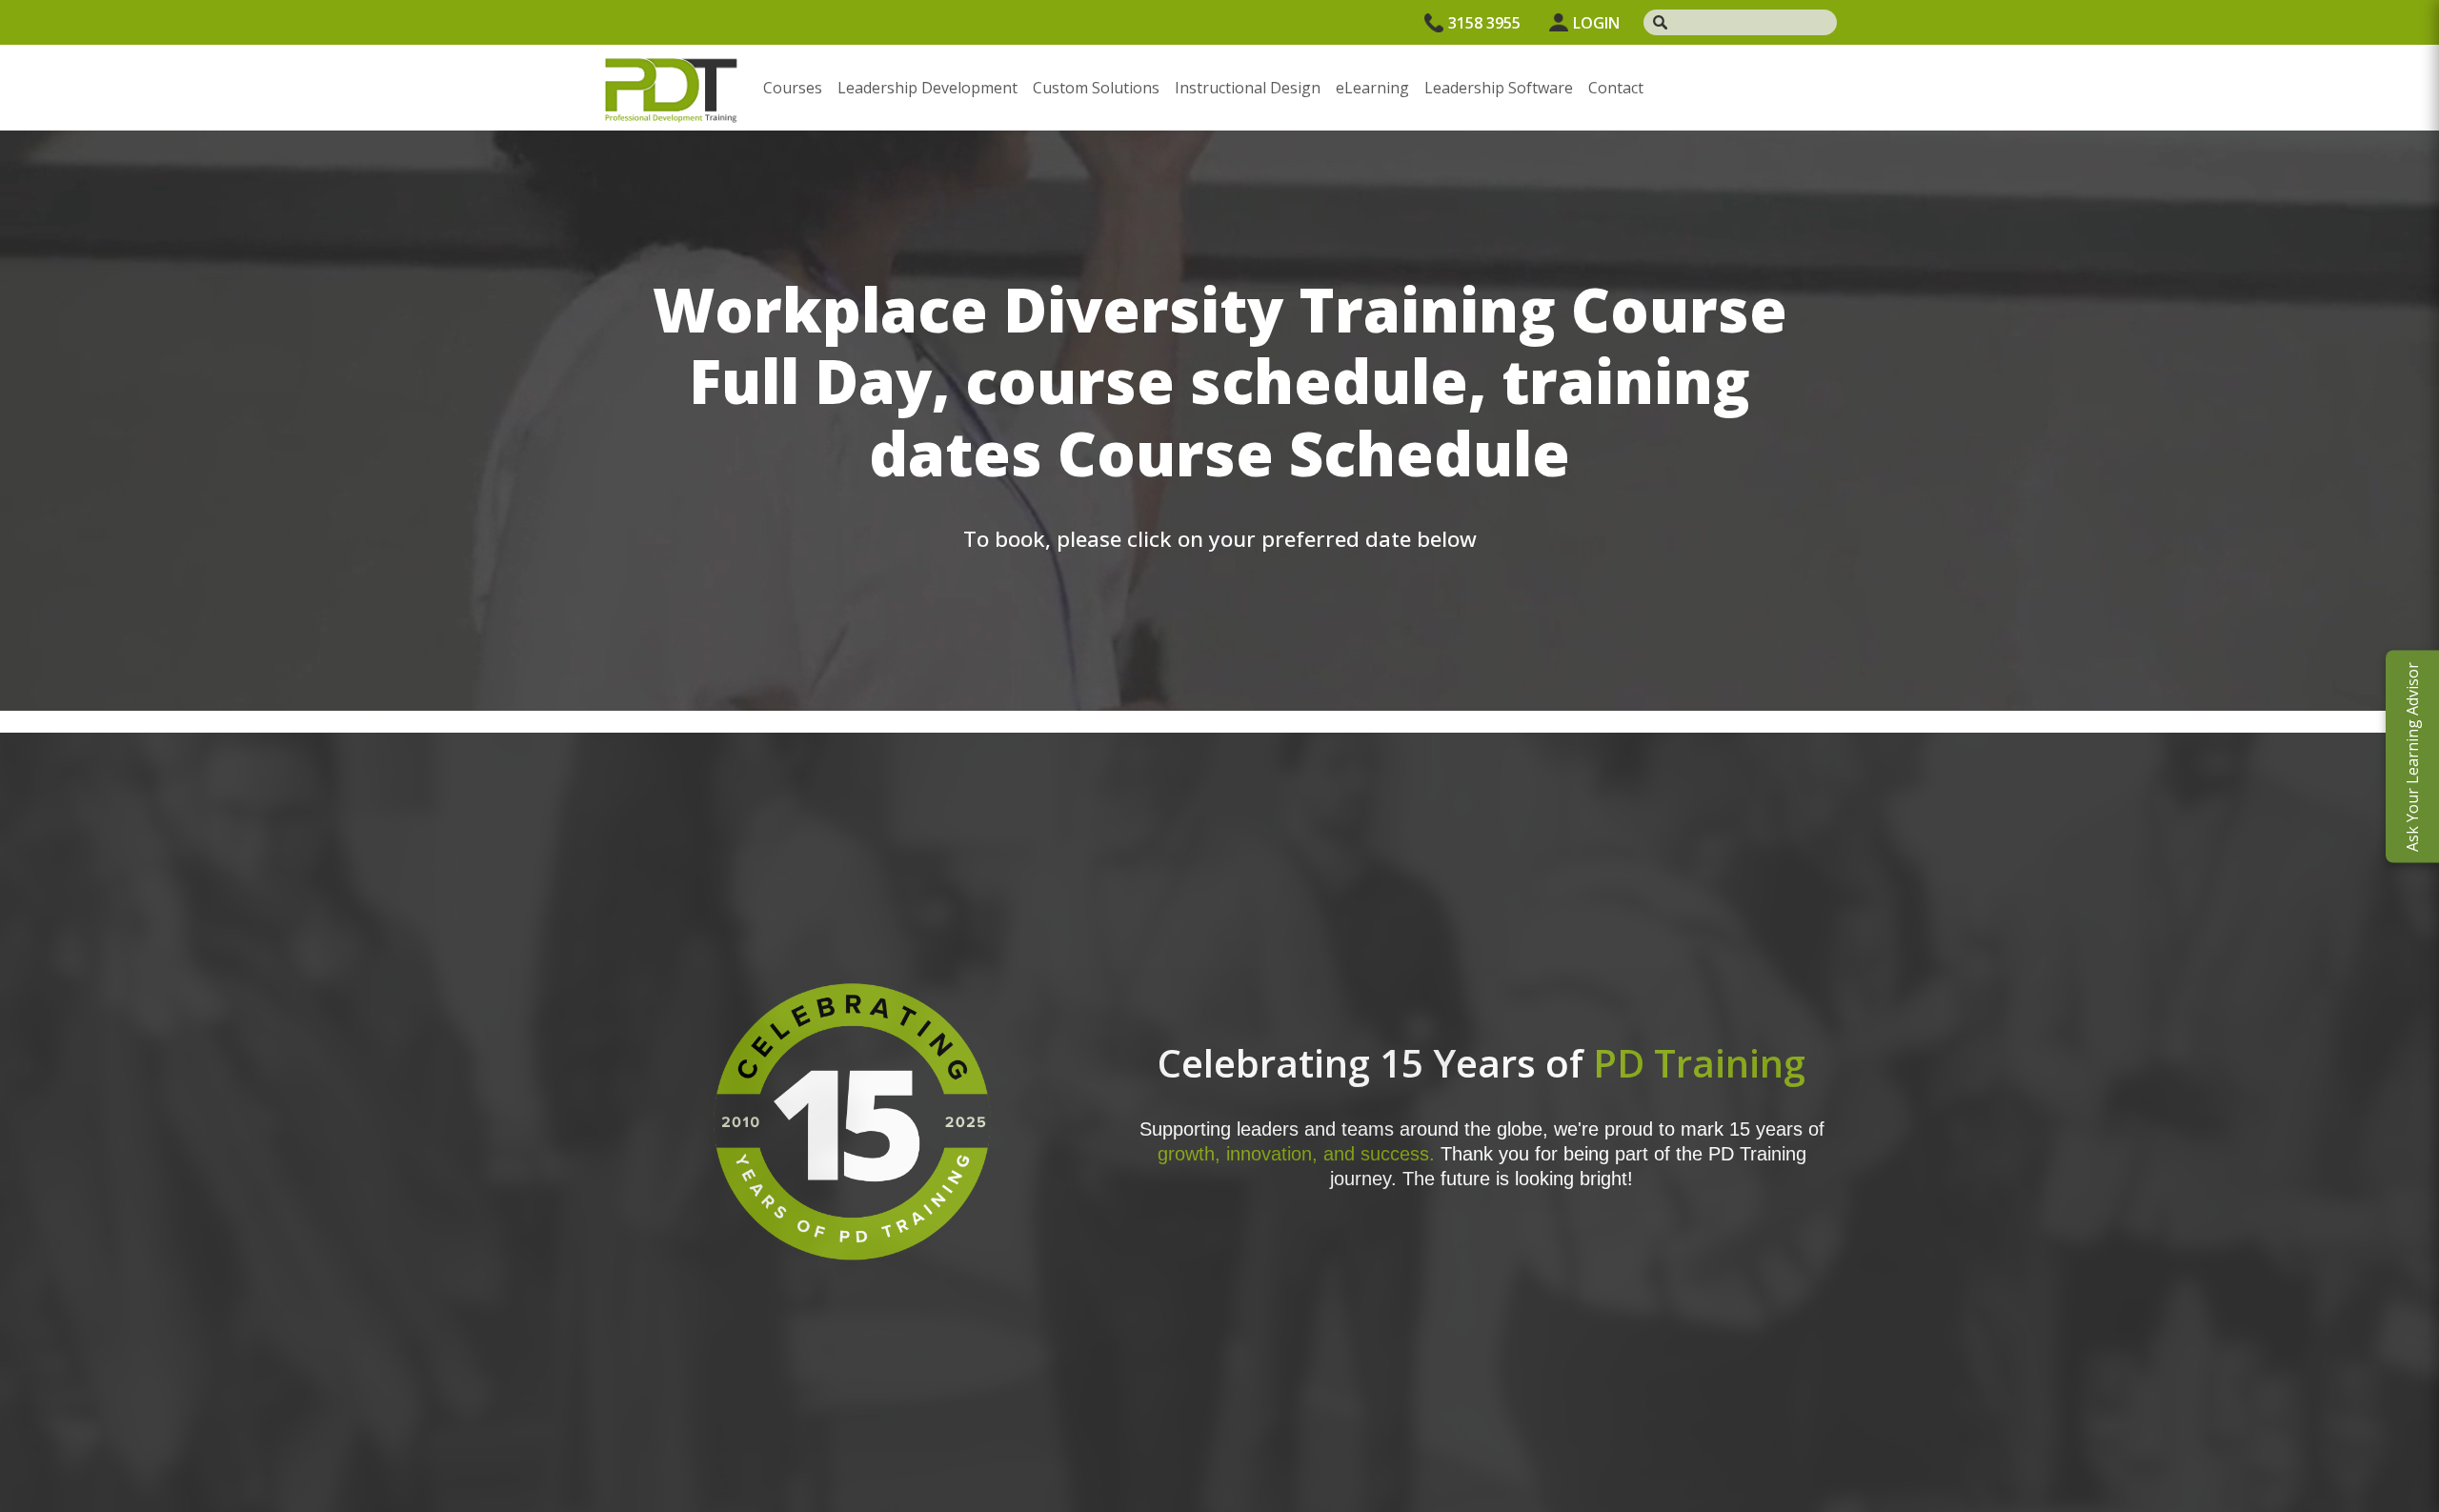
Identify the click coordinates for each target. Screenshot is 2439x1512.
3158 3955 (1484, 23)
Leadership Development (927, 88)
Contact (1616, 88)
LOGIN (1596, 23)
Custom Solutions (1096, 88)
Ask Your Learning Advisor (2412, 756)
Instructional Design (1248, 88)
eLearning (1372, 88)
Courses (793, 88)
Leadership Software (1499, 88)
